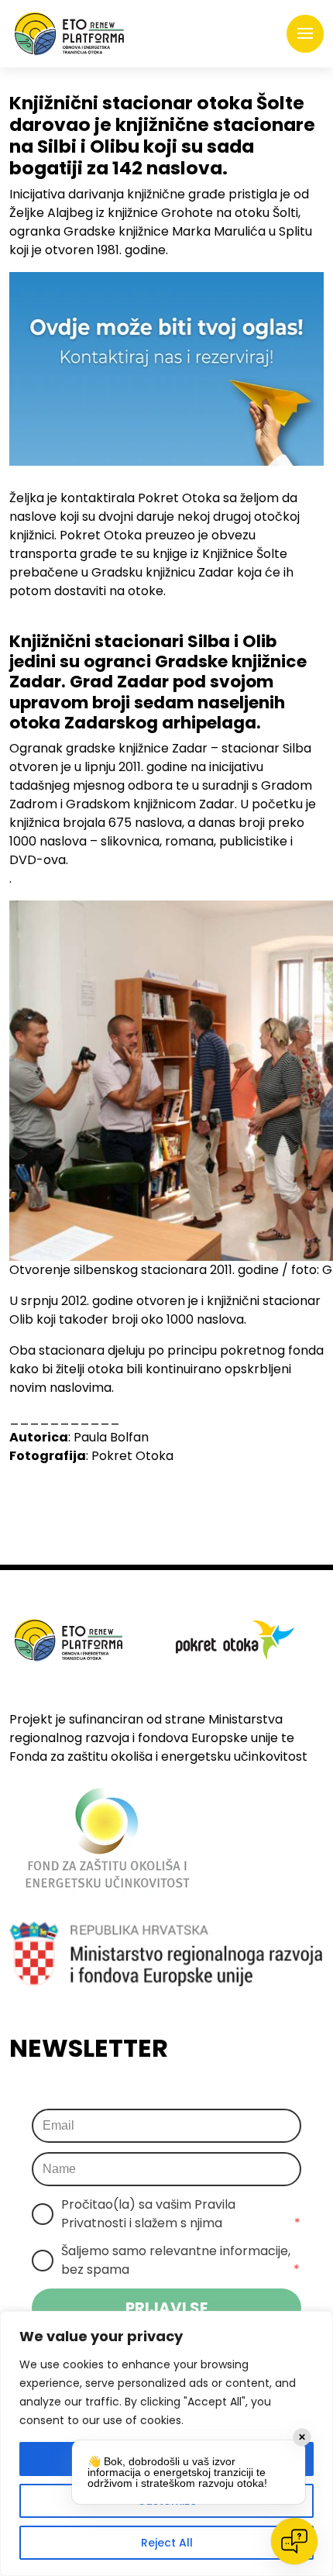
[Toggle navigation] (305, 34)
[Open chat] (294, 2541)
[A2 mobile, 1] (166, 369)
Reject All (167, 2543)
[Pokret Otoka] (69, 34)
